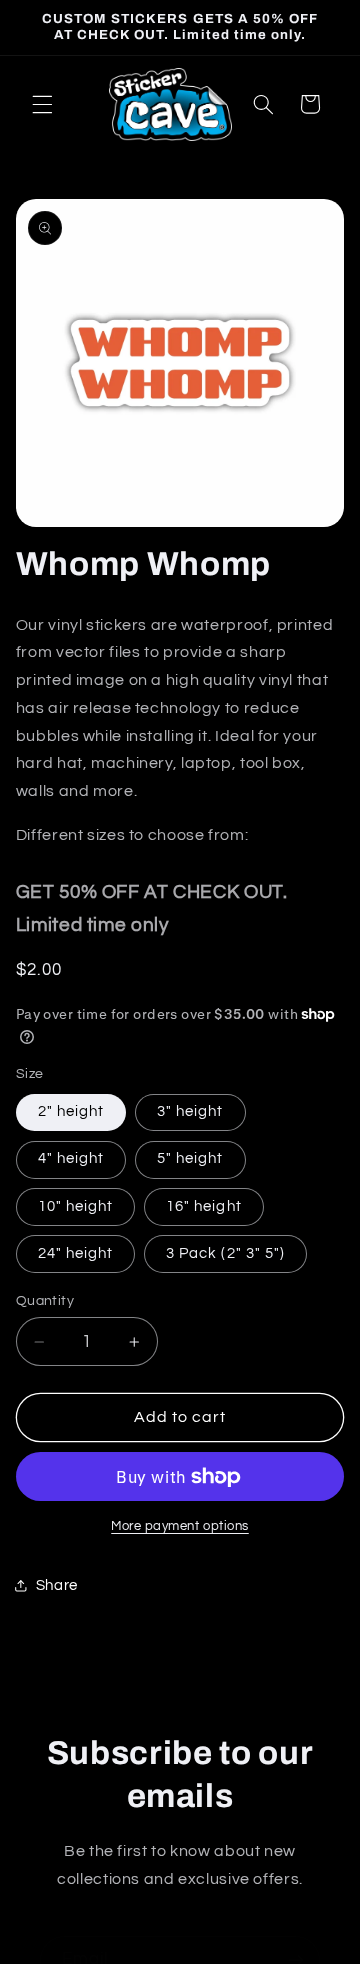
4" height (71, 1158)
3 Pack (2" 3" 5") (225, 1253)
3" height (190, 1111)
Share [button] (57, 1585)
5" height (190, 1158)
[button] (42, 104)
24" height (76, 1253)
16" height (204, 1206)
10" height (76, 1206)
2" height (71, 1111)
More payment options (180, 1526)
